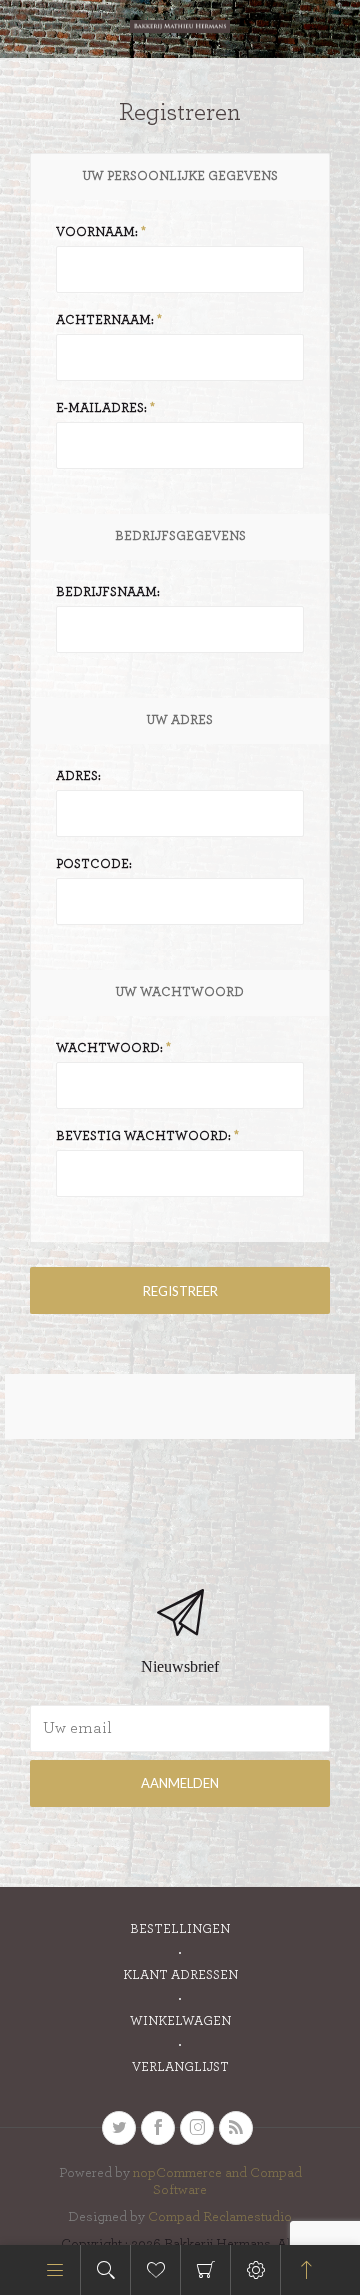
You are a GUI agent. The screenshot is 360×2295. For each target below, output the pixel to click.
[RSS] (236, 2128)
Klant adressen (180, 1975)
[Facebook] (158, 2128)
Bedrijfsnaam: (108, 592)
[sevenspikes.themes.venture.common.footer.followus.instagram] (197, 2128)
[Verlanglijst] (155, 2270)
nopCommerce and (191, 2173)
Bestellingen (180, 1929)
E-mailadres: (101, 408)
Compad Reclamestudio (220, 2217)
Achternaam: (105, 320)
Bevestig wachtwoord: (143, 1136)
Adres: (78, 776)
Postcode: (94, 864)
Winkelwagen (205, 2270)
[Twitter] (119, 2128)
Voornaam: (97, 232)
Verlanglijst (180, 2067)
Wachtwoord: (109, 1048)
